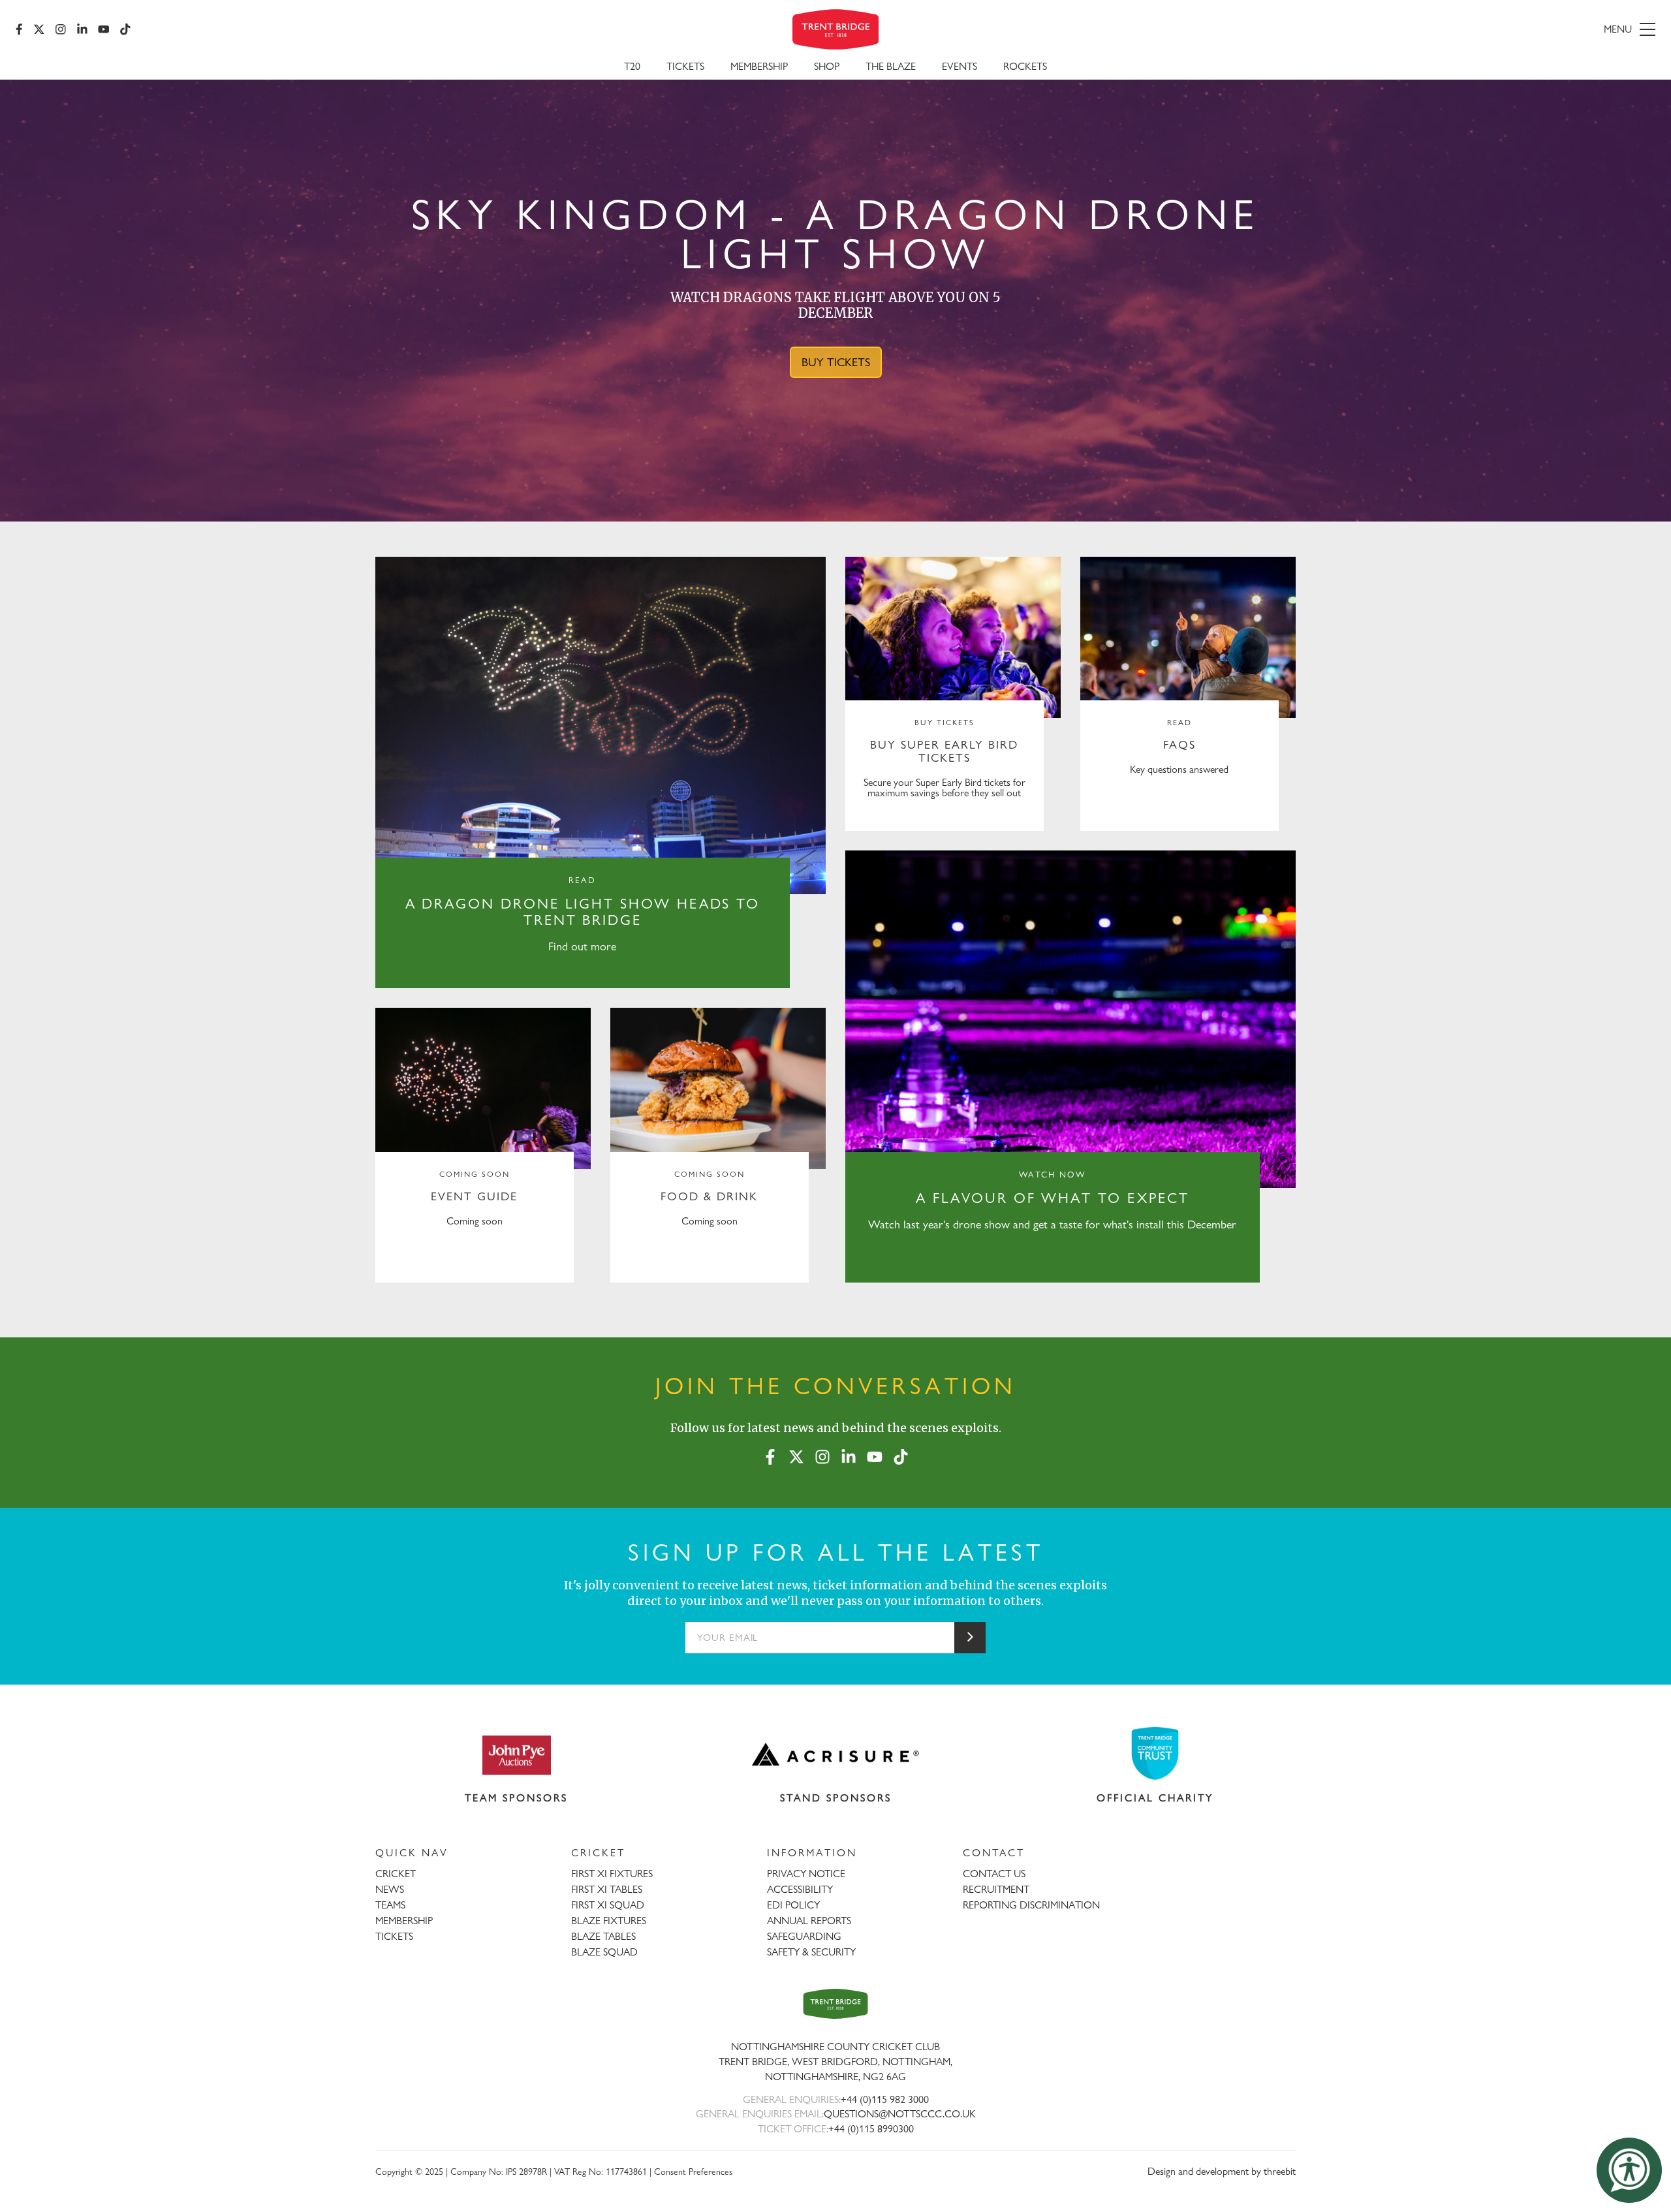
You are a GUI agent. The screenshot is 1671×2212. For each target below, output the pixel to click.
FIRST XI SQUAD (608, 1905)
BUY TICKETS (836, 362)
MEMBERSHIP (404, 1921)
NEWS (390, 1889)
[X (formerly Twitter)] (39, 29)
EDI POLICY (793, 1905)
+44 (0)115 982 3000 (885, 2099)
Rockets (1025, 66)
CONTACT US (994, 1874)
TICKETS (394, 1936)
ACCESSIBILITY (800, 1889)
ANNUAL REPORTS (809, 1921)
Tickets (685, 66)
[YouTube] (104, 29)
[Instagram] (61, 29)
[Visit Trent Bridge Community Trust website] (1155, 1753)
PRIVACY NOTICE (806, 1874)
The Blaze (891, 66)
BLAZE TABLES (603, 1936)
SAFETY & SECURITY (811, 1952)
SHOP (827, 66)
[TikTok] (125, 29)
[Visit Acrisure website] (835, 1754)
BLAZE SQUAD (604, 1952)
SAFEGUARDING (804, 1936)
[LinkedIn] (82, 29)
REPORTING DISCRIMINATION (1031, 1905)
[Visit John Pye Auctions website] (516, 1754)
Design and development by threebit (1222, 2171)
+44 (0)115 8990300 (871, 2129)
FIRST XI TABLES (607, 1889)
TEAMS (390, 1905)
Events (960, 66)
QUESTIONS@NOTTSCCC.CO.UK (900, 2114)
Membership (759, 66)
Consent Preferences (693, 2171)
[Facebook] (19, 29)
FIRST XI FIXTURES (612, 1874)
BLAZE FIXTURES (609, 1921)
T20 (632, 66)
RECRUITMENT (996, 1889)
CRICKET (396, 1874)
